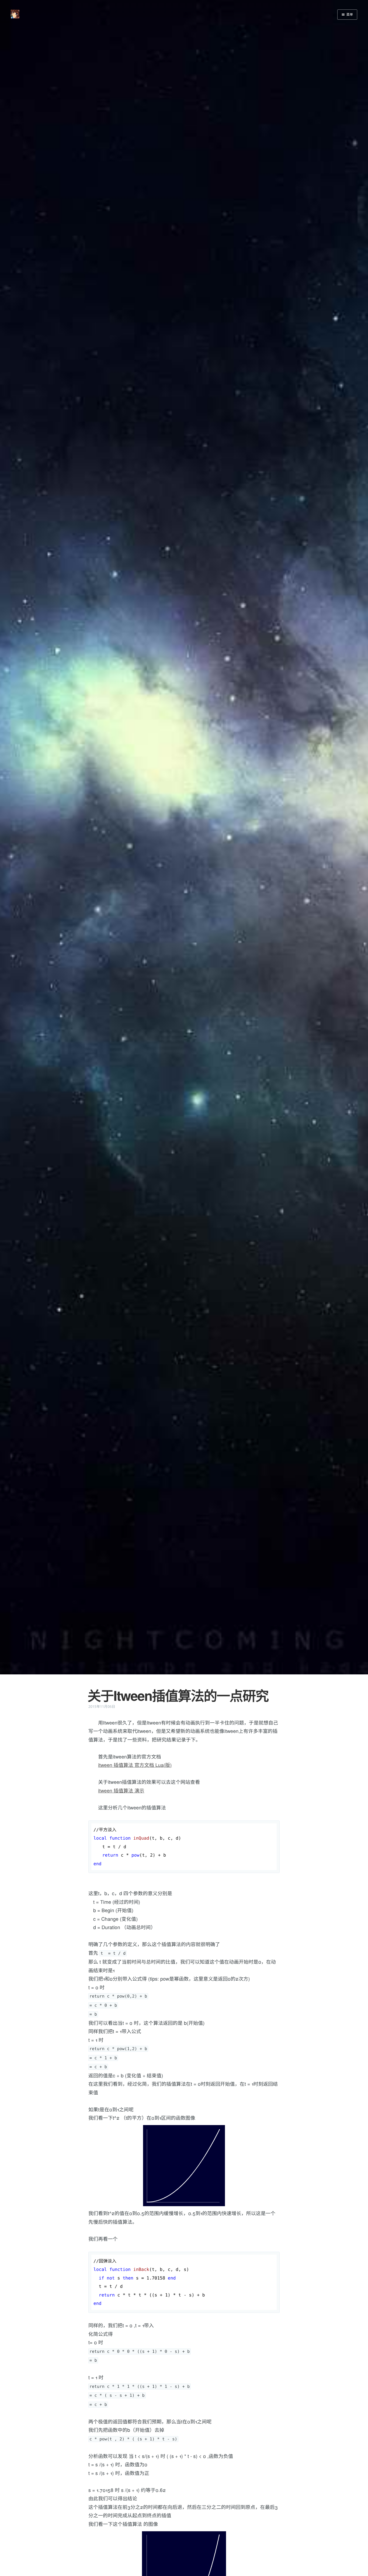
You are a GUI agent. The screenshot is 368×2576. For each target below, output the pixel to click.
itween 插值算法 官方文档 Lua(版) (135, 1765)
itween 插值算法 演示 (121, 1791)
